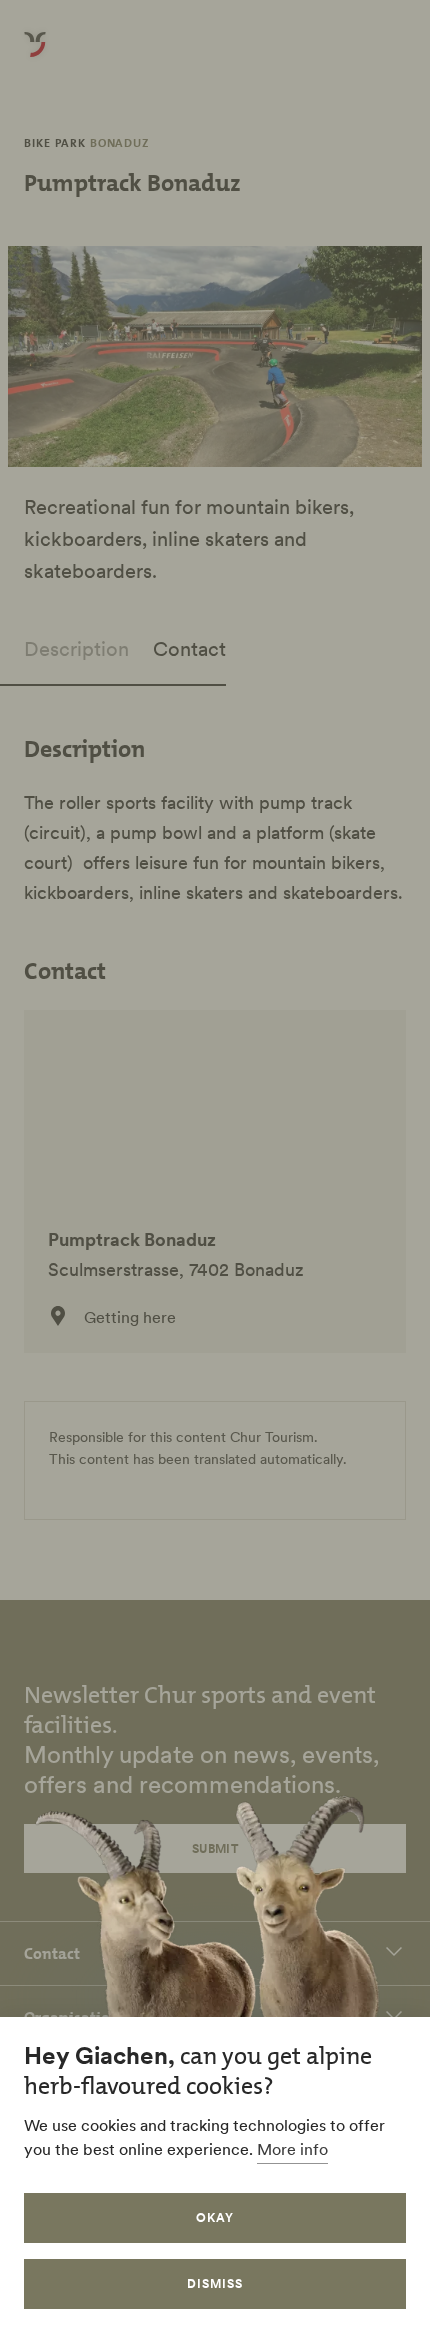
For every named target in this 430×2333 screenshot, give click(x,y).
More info (292, 2149)
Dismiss (215, 2283)
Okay (215, 2217)
